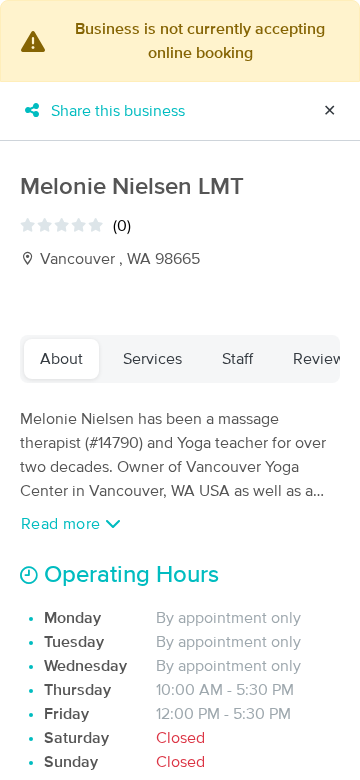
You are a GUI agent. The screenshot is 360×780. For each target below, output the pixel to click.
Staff (237, 359)
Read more (63, 524)
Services (152, 359)
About (61, 359)
